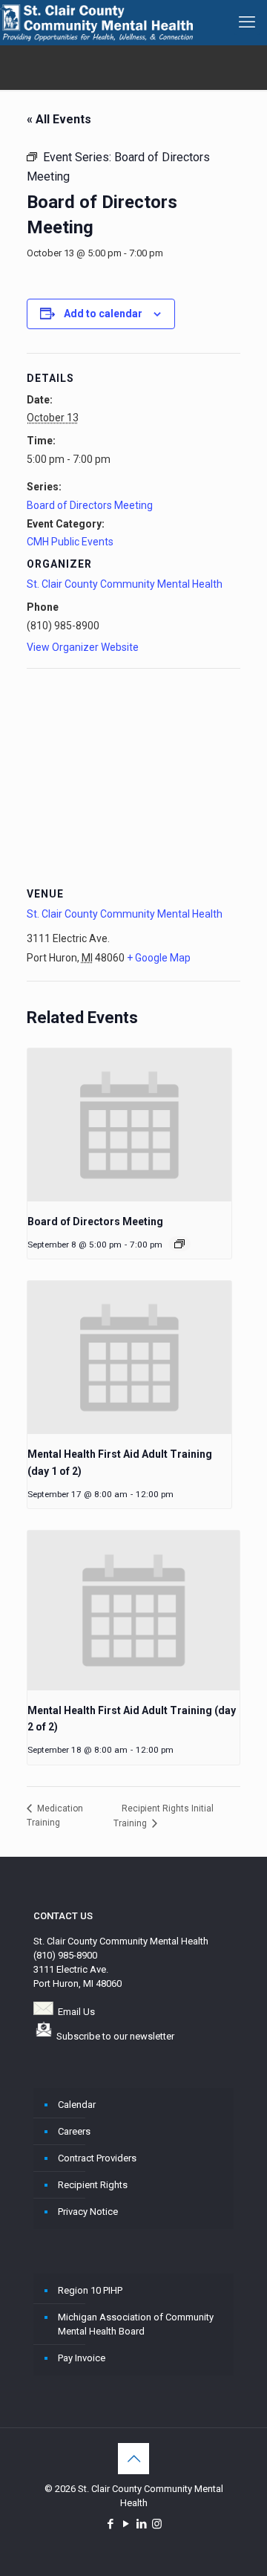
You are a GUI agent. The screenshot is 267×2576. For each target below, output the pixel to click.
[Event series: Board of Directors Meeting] (179, 1244)
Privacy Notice (88, 2212)
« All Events (59, 119)
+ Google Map (159, 958)
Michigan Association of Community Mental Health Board (136, 2324)
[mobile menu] (247, 22)
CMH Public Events (70, 542)
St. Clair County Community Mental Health (125, 584)
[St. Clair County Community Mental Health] (96, 22)
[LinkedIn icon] (141, 2524)
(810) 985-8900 (65, 1955)
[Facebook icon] (110, 2524)
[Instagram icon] (157, 2524)
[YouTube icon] (126, 2524)
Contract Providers (97, 2158)
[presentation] (129, 1125)
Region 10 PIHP (90, 2290)
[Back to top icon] (133, 2459)
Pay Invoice (82, 2358)
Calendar (77, 2105)
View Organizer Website (83, 647)
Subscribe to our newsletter (115, 2036)
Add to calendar (103, 314)
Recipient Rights (93, 2185)
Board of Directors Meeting (90, 505)
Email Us (76, 2012)
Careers (74, 2131)
